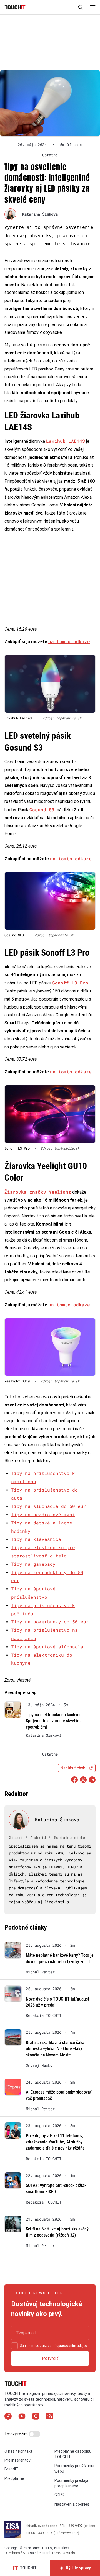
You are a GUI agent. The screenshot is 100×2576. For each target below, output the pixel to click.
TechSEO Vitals (63, 2553)
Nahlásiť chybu (74, 1768)
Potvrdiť (50, 2358)
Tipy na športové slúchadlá (47, 1647)
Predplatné (14, 2478)
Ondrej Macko (39, 2065)
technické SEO (18, 2553)
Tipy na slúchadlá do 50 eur (49, 1506)
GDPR (59, 2495)
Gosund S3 (42, 809)
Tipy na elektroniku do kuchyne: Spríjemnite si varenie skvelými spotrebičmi (54, 1721)
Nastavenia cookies (72, 2504)
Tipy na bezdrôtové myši (43, 1514)
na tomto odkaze (69, 641)
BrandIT (12, 2469)
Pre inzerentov (17, 2460)
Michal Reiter (40, 1972)
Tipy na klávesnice (36, 1539)
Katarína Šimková (40, 214)
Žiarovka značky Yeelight (38, 1192)
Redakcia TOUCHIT (44, 2015)
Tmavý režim (17, 2434)
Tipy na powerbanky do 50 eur (50, 1622)
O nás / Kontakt (18, 2451)
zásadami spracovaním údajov (63, 2346)
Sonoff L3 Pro (70, 983)
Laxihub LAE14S (66, 441)
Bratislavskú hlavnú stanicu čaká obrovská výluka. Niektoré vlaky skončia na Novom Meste (55, 2049)
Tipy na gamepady (33, 1564)
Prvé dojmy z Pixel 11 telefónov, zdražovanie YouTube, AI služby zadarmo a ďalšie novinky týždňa (55, 2142)
